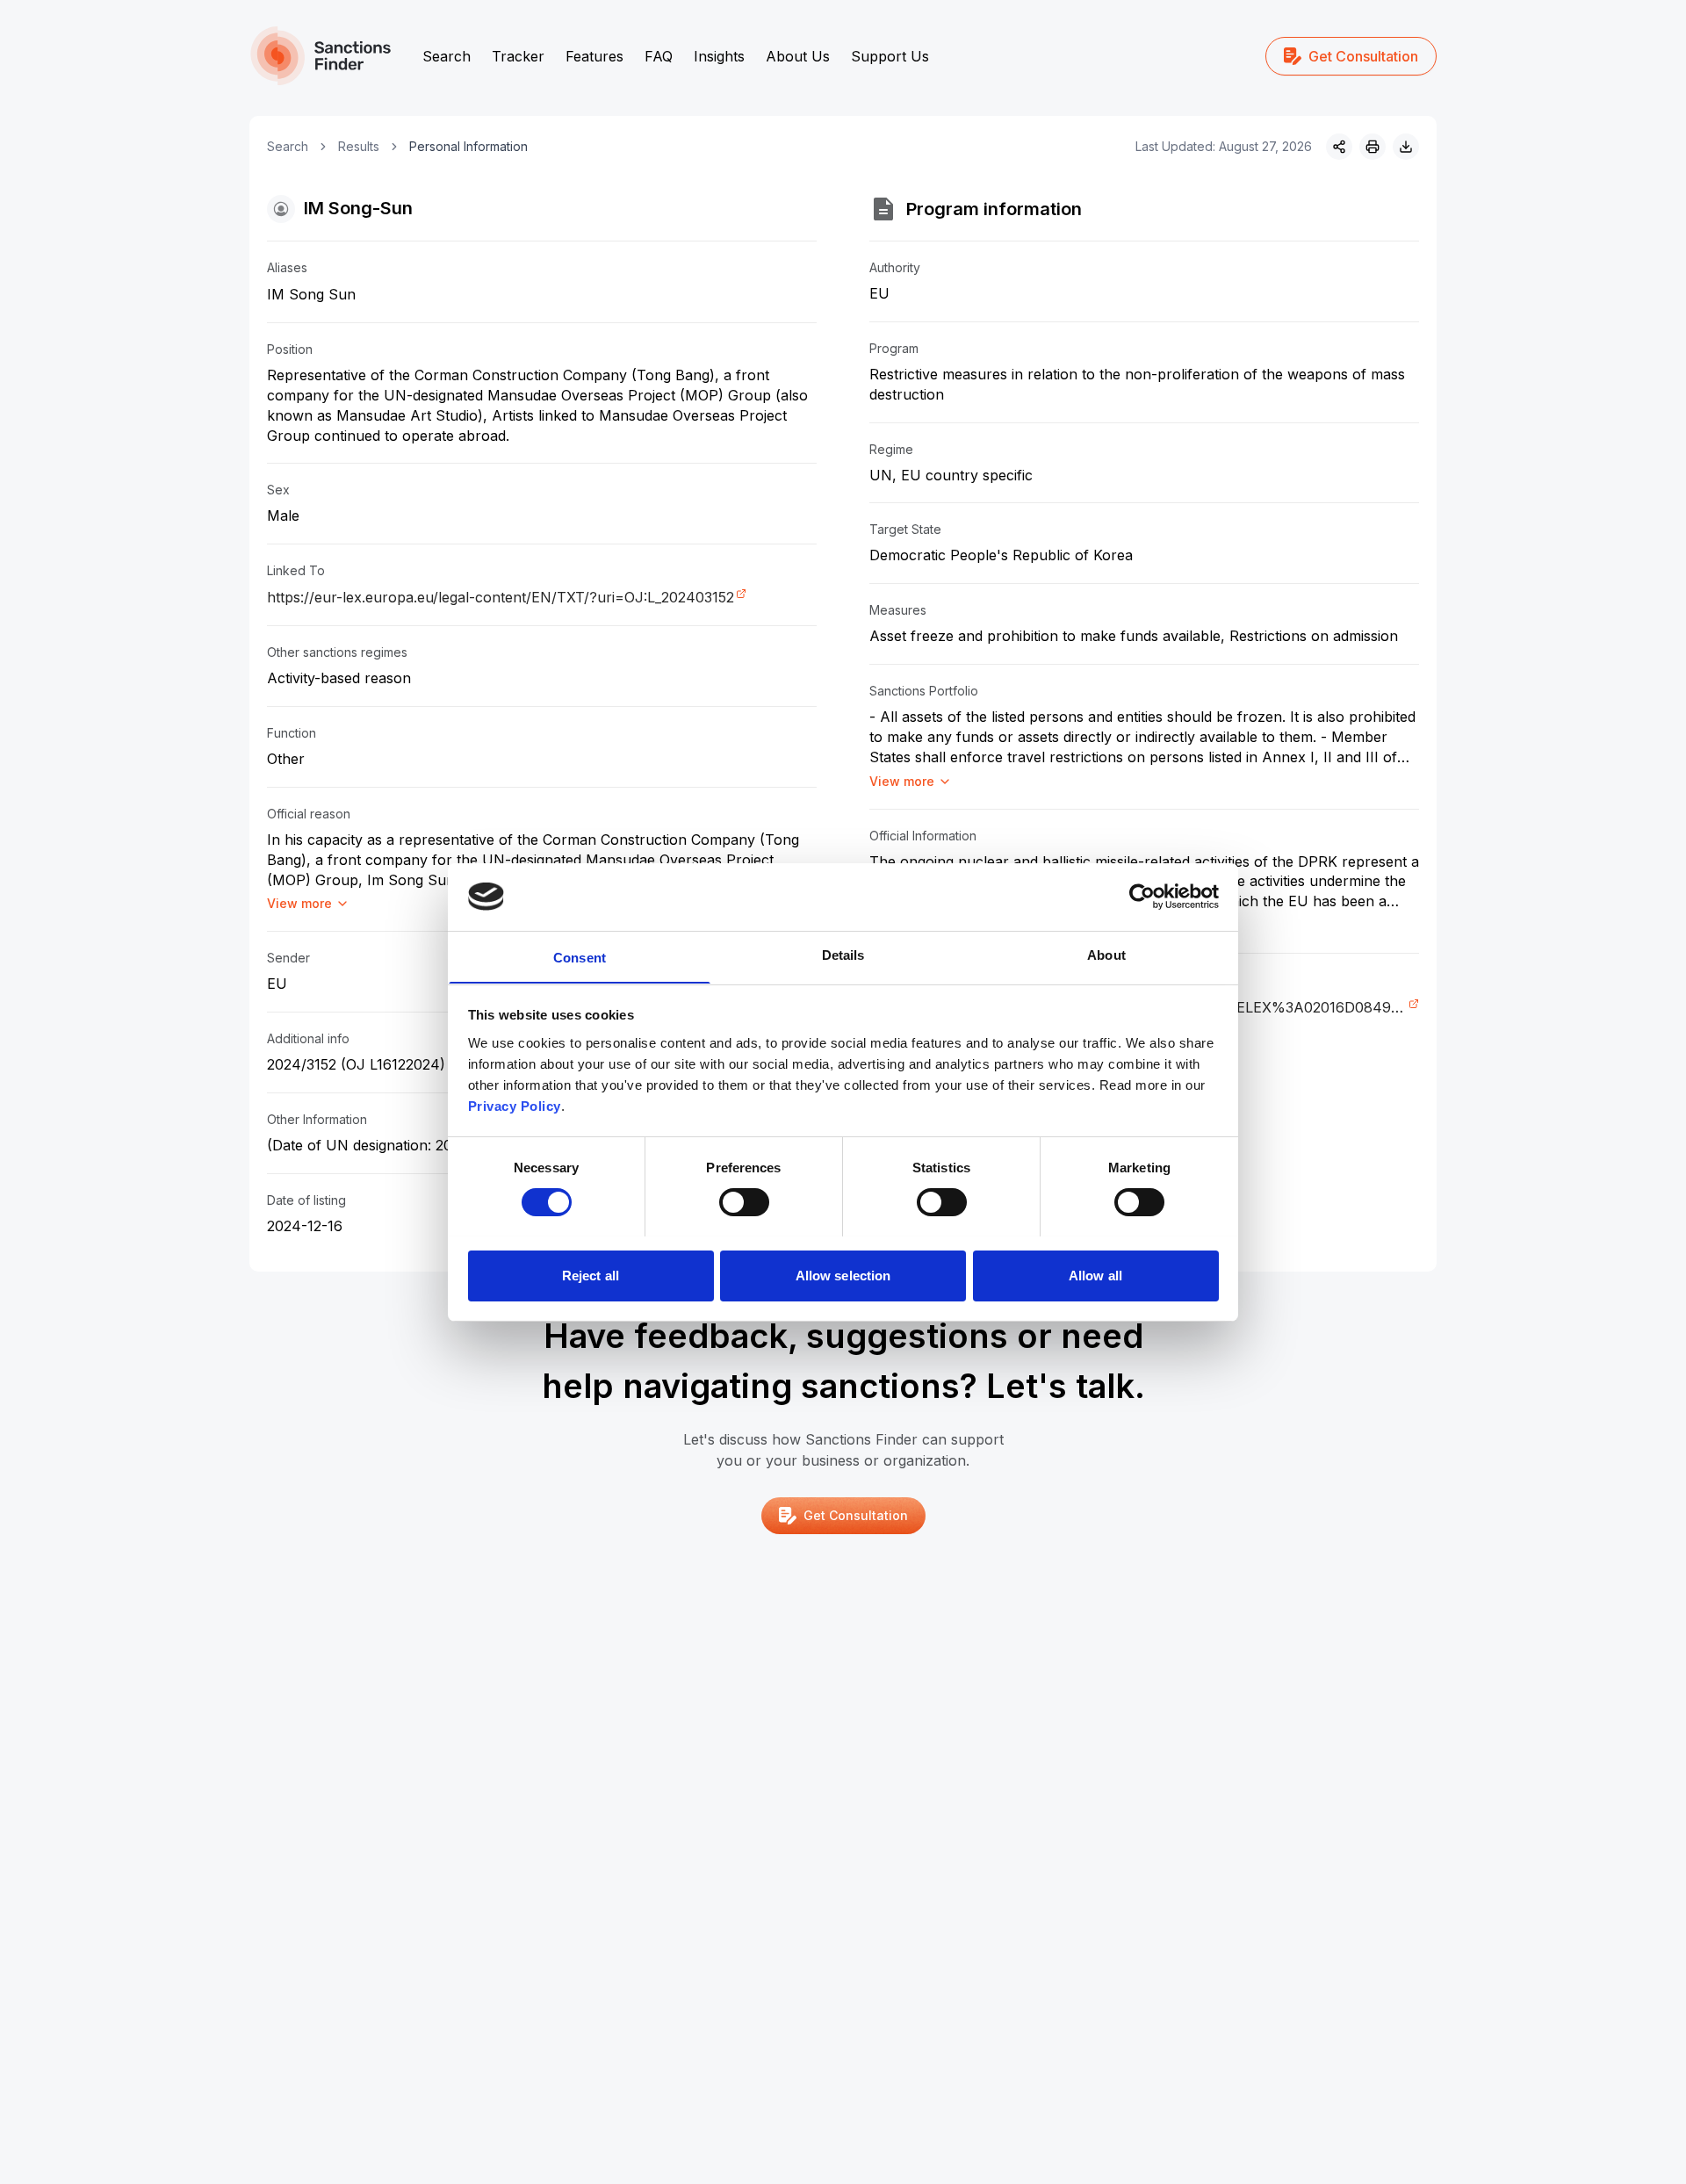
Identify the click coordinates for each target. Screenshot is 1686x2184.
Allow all (1095, 1275)
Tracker (518, 56)
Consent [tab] (580, 957)
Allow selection (843, 1275)
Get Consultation (1363, 56)
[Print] (1373, 147)
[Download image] (1406, 147)
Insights (719, 56)
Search (447, 56)
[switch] (744, 1202)
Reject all (591, 1275)
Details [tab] (843, 954)
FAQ (659, 56)
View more (299, 903)
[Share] (1339, 147)
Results (359, 146)
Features (594, 56)
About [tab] (1106, 954)
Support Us (890, 56)
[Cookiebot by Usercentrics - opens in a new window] (1142, 897)
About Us (798, 56)
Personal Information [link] (468, 146)
